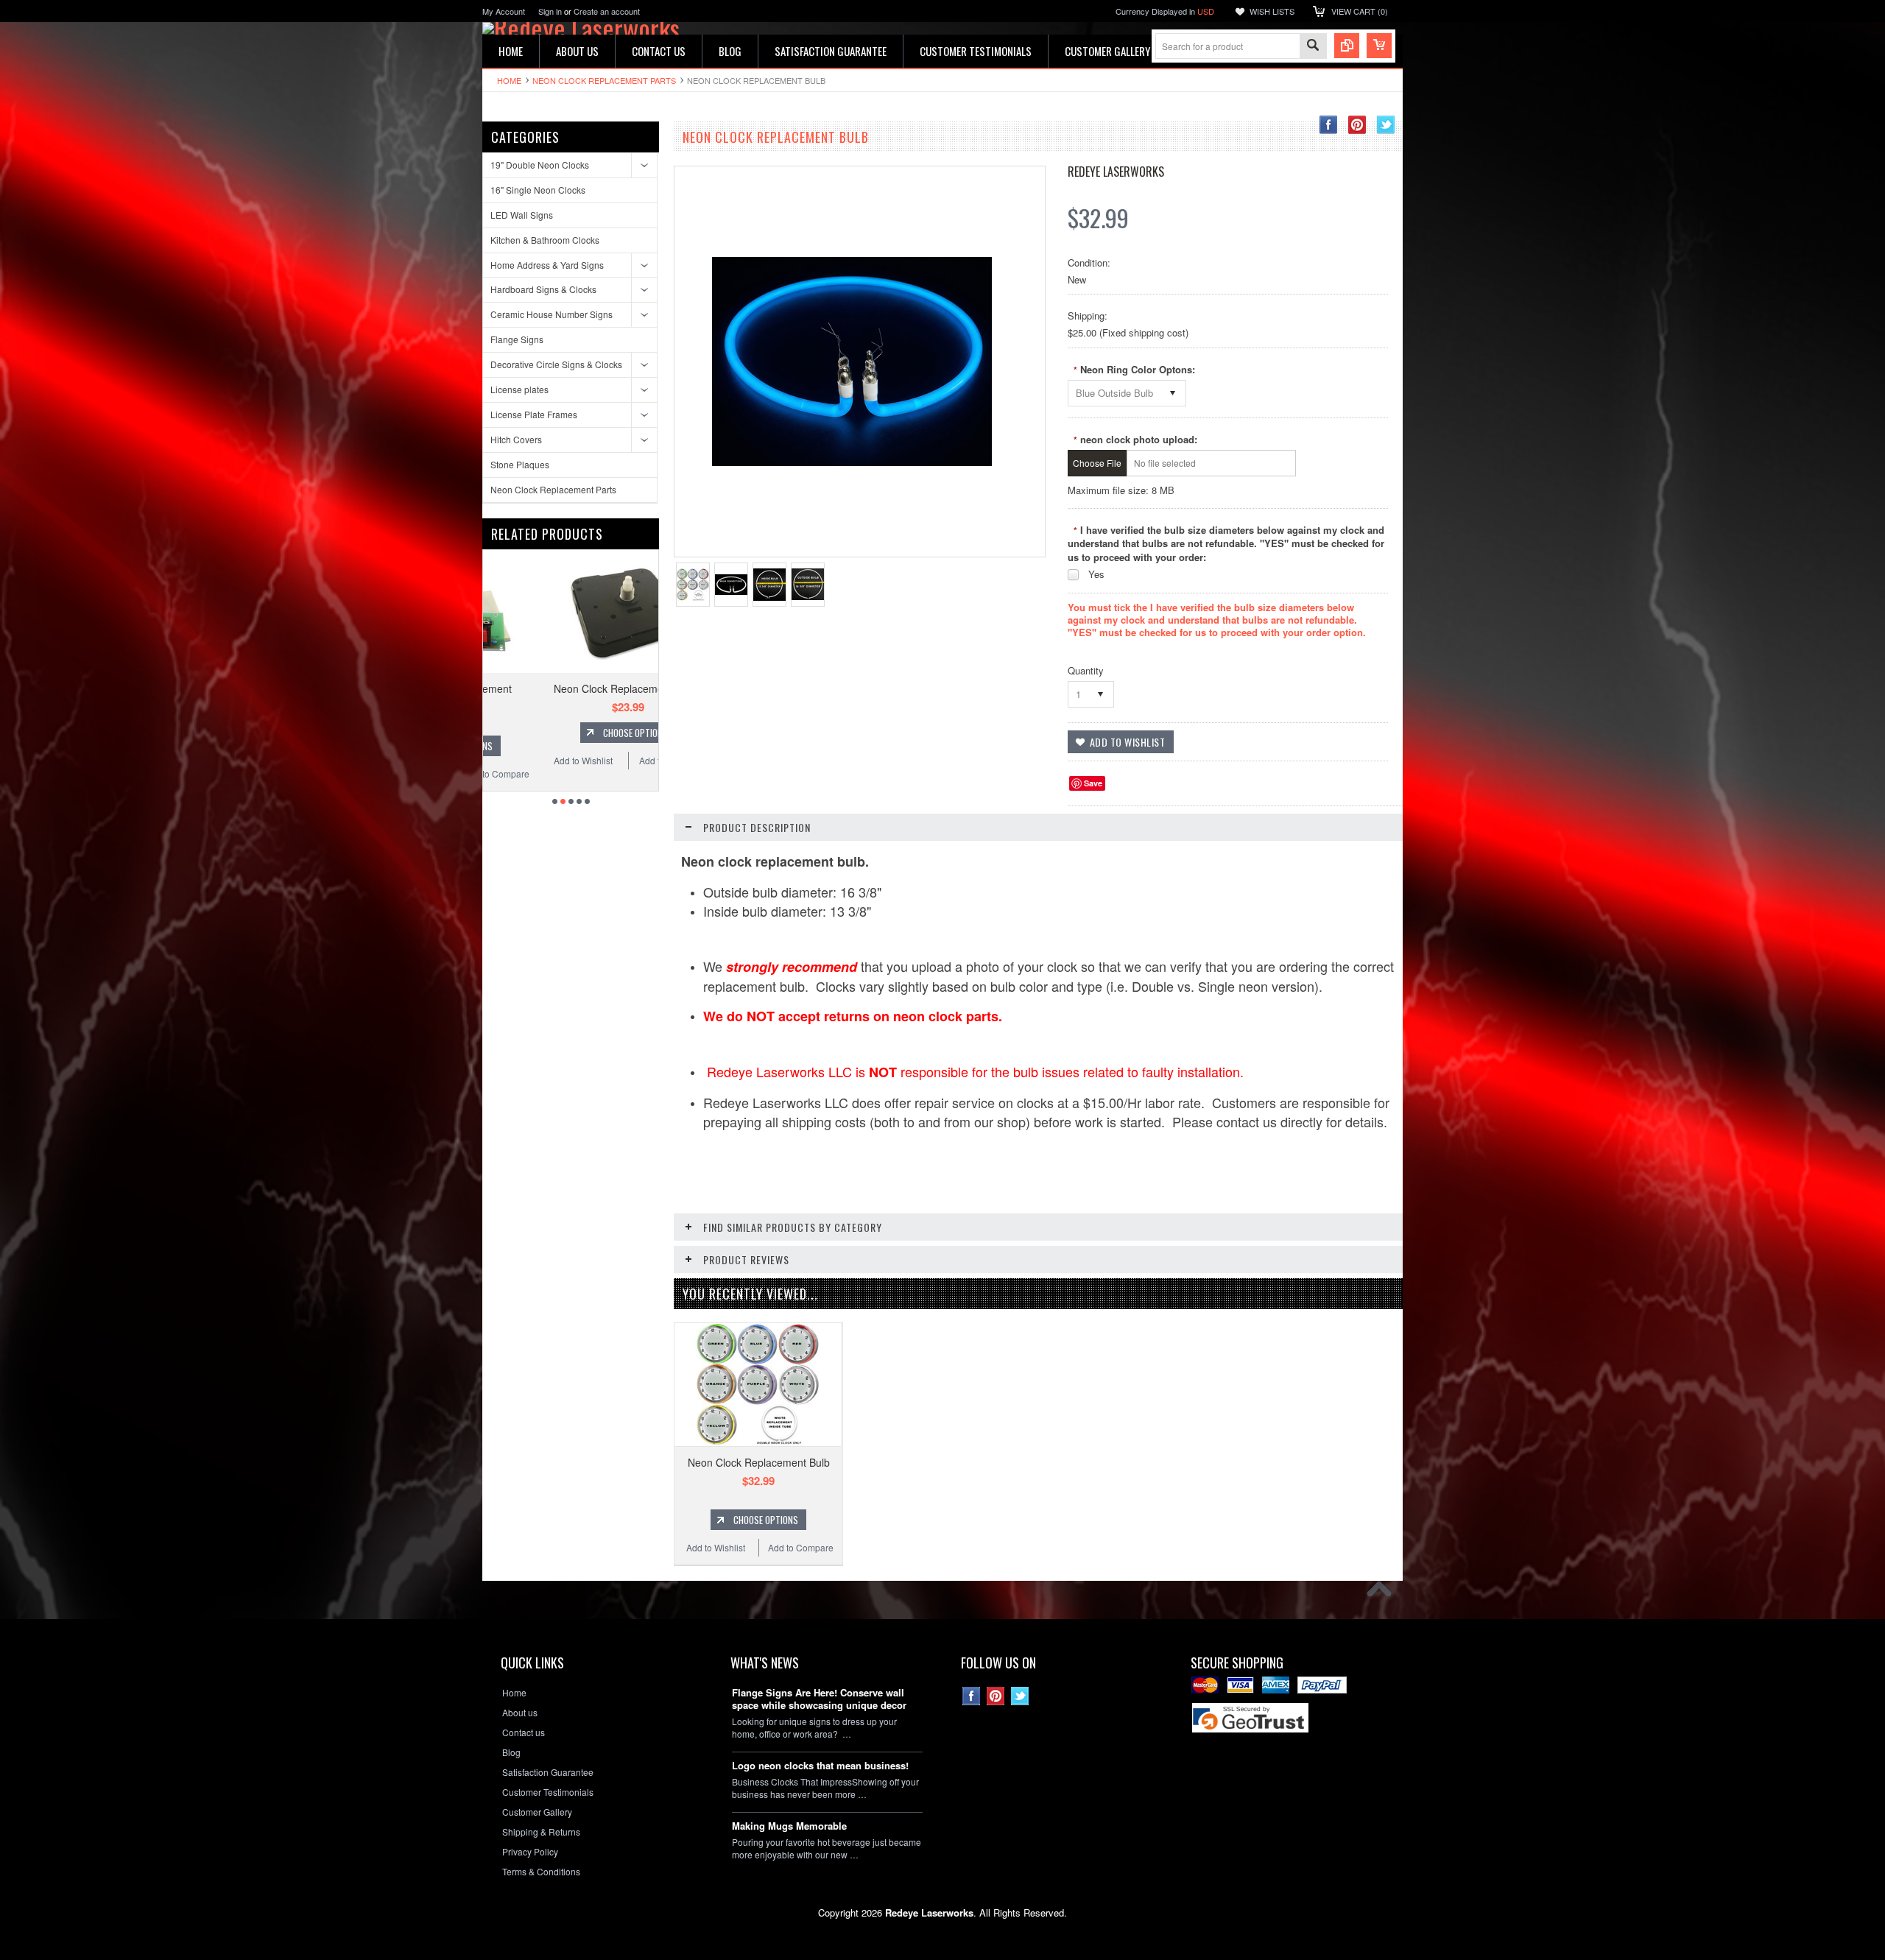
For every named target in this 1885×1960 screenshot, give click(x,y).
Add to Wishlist (526, 760)
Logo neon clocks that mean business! (820, 1766)
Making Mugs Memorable (789, 1826)
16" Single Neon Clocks (538, 190)
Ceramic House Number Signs (552, 314)
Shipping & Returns (541, 1832)
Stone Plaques (520, 464)
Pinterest (1357, 125)
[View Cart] (1379, 46)
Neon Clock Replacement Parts (604, 80)
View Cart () (1360, 11)
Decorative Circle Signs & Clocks (556, 364)
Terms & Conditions (541, 1872)
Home (509, 80)
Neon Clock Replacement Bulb (759, 1462)
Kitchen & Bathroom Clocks (545, 240)
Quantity (1086, 670)
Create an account (607, 11)
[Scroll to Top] (1383, 1593)
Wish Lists (1272, 11)
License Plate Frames (534, 414)
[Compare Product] (1347, 46)
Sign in (550, 11)
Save (1093, 783)
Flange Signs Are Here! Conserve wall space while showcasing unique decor (819, 1699)
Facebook (1329, 125)
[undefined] (852, 462)
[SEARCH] (1313, 47)
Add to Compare (615, 760)
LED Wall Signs (522, 215)
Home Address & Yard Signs (547, 265)
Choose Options (578, 733)
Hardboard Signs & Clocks (543, 289)
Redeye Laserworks (1116, 172)
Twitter (1386, 125)
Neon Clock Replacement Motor (571, 688)
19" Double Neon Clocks (540, 165)
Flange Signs (517, 339)
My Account (504, 11)
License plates (519, 389)
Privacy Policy (530, 1852)
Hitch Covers (516, 439)
